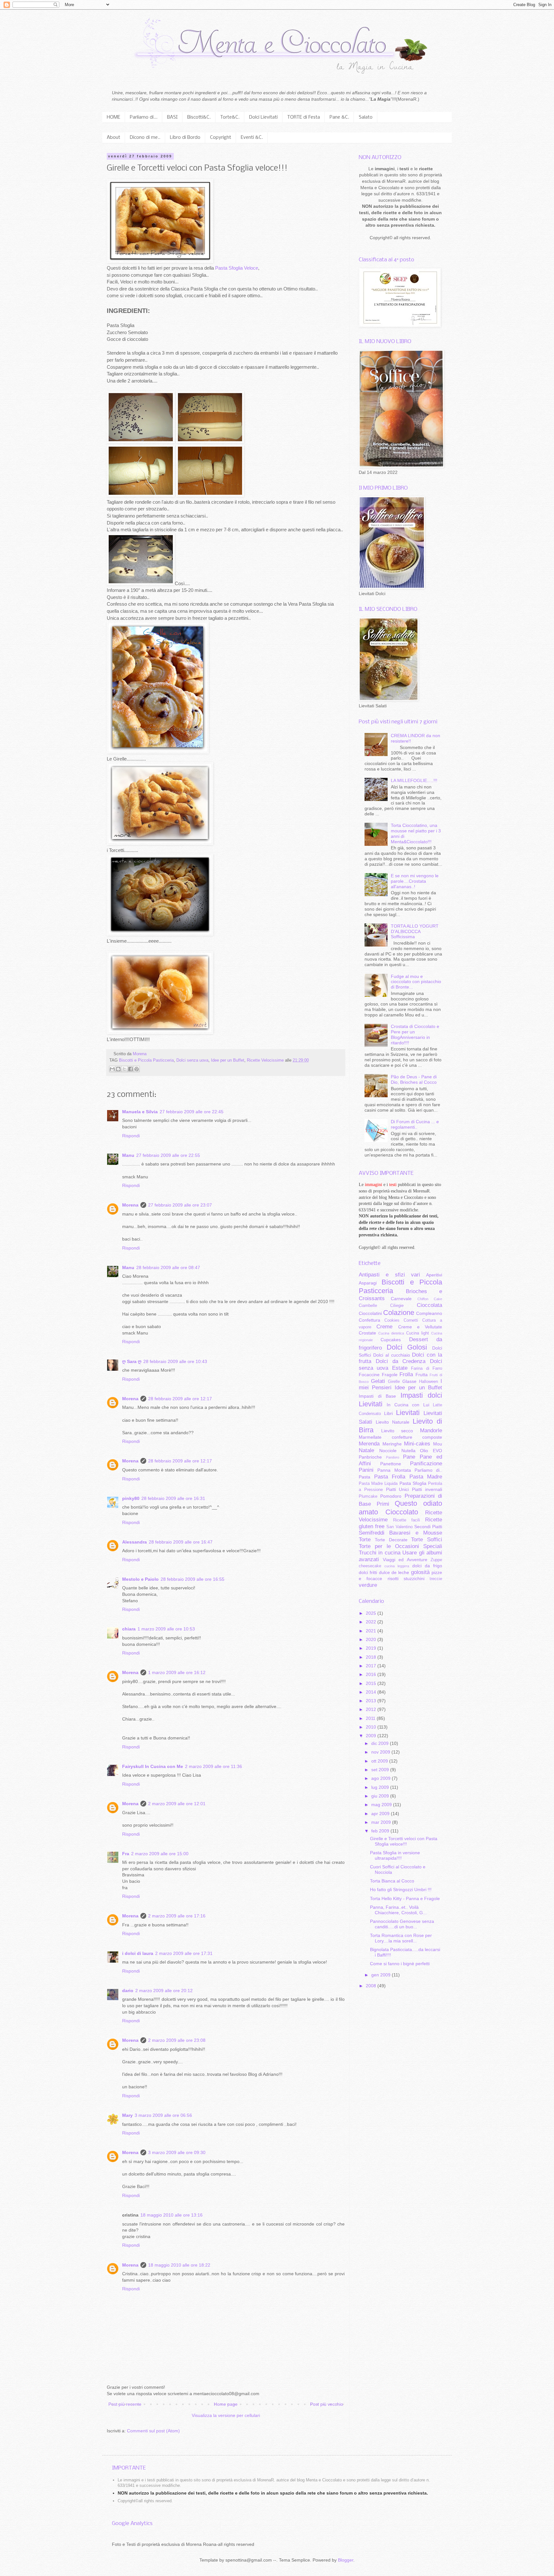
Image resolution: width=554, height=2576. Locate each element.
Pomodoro (391, 1496)
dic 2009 (381, 1743)
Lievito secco (397, 1431)
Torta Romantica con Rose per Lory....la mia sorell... (401, 1938)
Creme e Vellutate (420, 1327)
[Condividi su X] (124, 1069)
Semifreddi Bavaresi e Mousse (400, 1533)
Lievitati (408, 1413)
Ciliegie (397, 1306)
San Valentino (399, 1527)
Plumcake (368, 1496)
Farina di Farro (427, 1368)
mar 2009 (382, 1822)
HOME (113, 117)
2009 (372, 1736)
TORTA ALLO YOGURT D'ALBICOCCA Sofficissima (415, 931)
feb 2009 (381, 1831)
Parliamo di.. (428, 1470)
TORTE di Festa (304, 117)
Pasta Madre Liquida (378, 1484)
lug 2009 (381, 1787)
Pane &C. (339, 117)
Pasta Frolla (390, 1477)
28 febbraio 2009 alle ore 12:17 (180, 1399)
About (113, 138)
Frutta (422, 1375)
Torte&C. (230, 117)
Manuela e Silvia (140, 1112)
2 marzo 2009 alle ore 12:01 (177, 1804)
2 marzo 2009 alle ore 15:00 (160, 1854)
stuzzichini (414, 1578)
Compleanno (429, 1313)
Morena (130, 1205)
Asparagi (368, 1283)
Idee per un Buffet (228, 1060)
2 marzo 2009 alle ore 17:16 (177, 1916)
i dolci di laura (138, 1953)
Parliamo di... (144, 117)
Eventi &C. (252, 138)
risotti (393, 1578)
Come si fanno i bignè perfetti (400, 1964)
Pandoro (393, 1457)
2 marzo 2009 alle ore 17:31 (184, 1953)
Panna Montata (394, 1470)
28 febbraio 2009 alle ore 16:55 (193, 1579)
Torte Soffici (427, 1540)
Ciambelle (368, 1306)
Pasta (365, 1477)
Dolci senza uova (192, 1060)
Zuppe (436, 1560)
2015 (372, 1683)
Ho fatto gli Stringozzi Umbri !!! (401, 1890)
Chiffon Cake (430, 1299)
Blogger (346, 2560)
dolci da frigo (427, 1566)
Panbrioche (370, 1457)
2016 (372, 1674)
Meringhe (392, 1444)
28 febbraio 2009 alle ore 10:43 (175, 1361)
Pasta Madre (426, 1477)
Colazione (399, 1313)
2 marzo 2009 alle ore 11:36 (214, 1766)
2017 (372, 1666)
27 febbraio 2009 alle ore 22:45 (192, 1112)
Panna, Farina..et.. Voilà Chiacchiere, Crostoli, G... (398, 1910)
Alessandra (134, 1542)
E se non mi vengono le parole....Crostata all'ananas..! (415, 881)
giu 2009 (381, 1796)
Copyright (221, 138)
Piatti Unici (398, 1489)
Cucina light (418, 1333)
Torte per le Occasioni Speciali (400, 1546)
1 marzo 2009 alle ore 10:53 (166, 1629)
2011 (371, 1718)
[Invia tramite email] (112, 1069)
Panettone (391, 1464)
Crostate (367, 1333)
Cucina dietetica (391, 1333)
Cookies (392, 1320)
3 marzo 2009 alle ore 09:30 (177, 2152)
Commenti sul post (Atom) (153, 2431)
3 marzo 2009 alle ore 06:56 (163, 2115)
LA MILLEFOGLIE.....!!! (414, 780)
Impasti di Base (377, 1396)
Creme (384, 1327)
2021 (372, 1631)
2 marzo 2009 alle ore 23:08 (177, 2040)
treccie (436, 1579)
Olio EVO (431, 1451)
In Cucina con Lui (408, 1405)
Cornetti (411, 1320)
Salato (366, 117)
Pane (409, 1457)
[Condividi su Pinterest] (137, 1069)
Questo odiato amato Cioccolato (400, 1508)
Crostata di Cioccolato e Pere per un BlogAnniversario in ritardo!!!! (415, 1034)
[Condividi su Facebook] (130, 1069)
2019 (372, 1648)
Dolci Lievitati (263, 117)
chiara (129, 1629)
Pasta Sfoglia (413, 1483)
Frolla (406, 1374)
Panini (366, 1470)
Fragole (390, 1375)
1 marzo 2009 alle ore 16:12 (177, 1672)
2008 (372, 1986)
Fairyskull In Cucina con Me (153, 1766)
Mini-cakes (417, 1444)
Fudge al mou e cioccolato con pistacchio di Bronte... (416, 982)
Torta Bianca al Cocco (392, 1881)
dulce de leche (394, 1572)
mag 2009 (382, 1805)
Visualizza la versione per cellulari (226, 2415)
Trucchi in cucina (380, 1553)
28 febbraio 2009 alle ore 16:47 (181, 1542)
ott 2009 (380, 1761)
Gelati (378, 1381)
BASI (172, 117)
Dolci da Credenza (401, 1361)
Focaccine (369, 1375)
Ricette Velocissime (265, 1060)
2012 (372, 1709)
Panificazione (426, 1464)
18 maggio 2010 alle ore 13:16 (172, 2215)
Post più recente (125, 2404)
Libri (388, 1413)
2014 (372, 1692)
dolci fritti (368, 1572)
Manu (128, 1155)
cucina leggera (397, 1566)
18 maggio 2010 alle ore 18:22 (179, 2265)
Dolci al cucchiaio (392, 1355)
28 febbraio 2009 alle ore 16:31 (173, 1498)
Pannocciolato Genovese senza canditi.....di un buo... (402, 1924)
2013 (372, 1701)
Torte (365, 1540)
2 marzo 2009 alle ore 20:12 (164, 1991)
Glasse (409, 1381)
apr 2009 (381, 1814)
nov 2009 (381, 1752)
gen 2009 (382, 1975)
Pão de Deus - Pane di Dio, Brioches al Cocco (414, 1079)
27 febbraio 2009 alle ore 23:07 (180, 1205)
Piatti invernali (427, 1489)
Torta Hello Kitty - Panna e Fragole (405, 1898)
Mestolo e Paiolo (140, 1579)
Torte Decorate (391, 1540)
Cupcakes (391, 1340)
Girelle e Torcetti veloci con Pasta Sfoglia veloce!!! (404, 1841)
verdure (368, 1585)
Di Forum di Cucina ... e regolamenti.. (415, 1124)
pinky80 (131, 1498)
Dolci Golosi (407, 1347)
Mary (127, 2115)
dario (128, 1991)
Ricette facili (407, 1520)
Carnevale (401, 1299)
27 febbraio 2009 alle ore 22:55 (168, 1155)
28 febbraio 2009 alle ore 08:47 (168, 1267)
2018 (372, 1657)
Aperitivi (434, 1275)
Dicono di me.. (145, 138)
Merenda (369, 1444)
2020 (372, 1639)
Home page (226, 2404)
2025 (372, 1613)
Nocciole (388, 1451)
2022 (372, 1622)
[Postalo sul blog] (118, 1069)
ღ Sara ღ (132, 1361)
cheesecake (370, 1566)
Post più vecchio (327, 2404)
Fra (126, 1854)
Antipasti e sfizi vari (389, 1275)
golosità (420, 1572)
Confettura (369, 1320)
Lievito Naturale (393, 1422)
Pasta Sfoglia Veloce (237, 268)
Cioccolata (429, 1305)
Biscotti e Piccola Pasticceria (146, 1060)
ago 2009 (382, 1778)
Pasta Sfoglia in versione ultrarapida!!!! (395, 1855)
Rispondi (131, 1136)
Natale (366, 1450)
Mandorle (431, 1431)
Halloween (428, 1382)
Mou (438, 1444)
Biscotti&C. (199, 117)
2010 (372, 1727)
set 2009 (381, 1770)
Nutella (408, 1451)
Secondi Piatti (428, 1527)
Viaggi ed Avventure (405, 1560)
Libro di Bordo (185, 138)
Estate (400, 1368)
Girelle (394, 1382)
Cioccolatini (370, 1313)
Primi (383, 1504)
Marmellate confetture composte (400, 1437)
